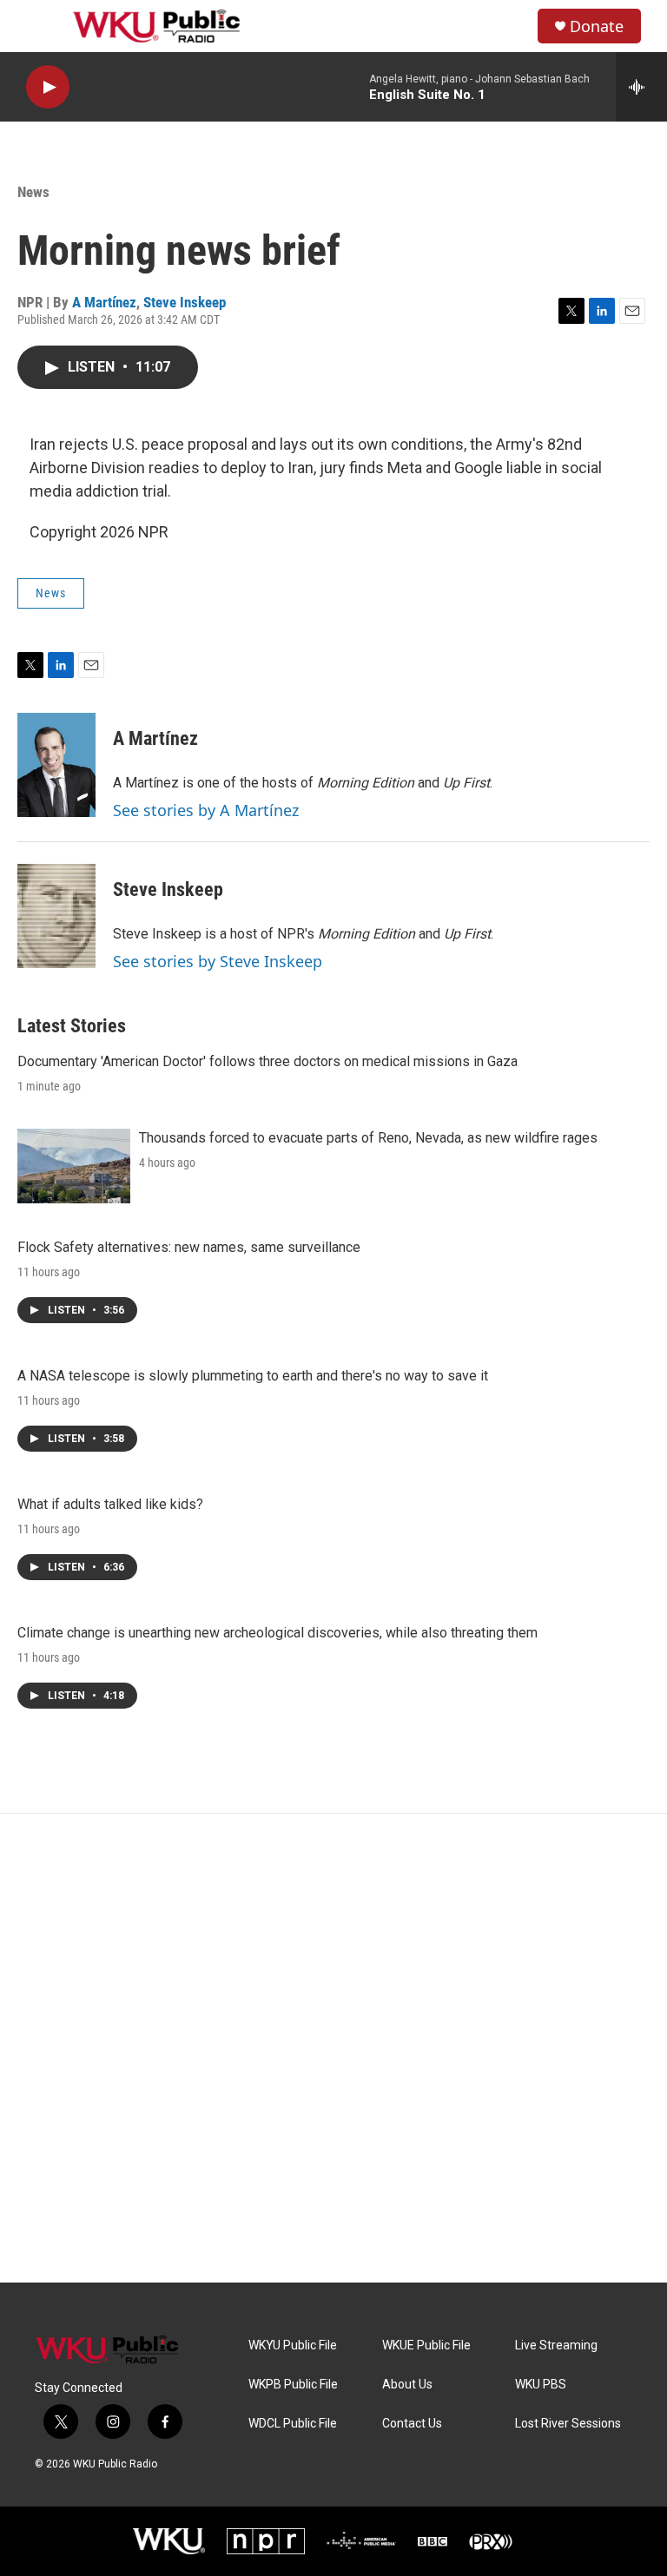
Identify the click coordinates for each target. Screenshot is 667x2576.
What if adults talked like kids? (110, 1504)
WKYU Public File (293, 2345)
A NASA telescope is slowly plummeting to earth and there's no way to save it (253, 1376)
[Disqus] (333, 2048)
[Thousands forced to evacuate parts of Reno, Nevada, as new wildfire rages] (74, 1166)
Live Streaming (556, 2345)
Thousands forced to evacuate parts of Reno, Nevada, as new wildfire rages (368, 1138)
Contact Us (412, 2424)
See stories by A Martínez (206, 810)
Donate (597, 26)
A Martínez (104, 302)
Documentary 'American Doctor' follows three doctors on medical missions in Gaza (267, 1061)
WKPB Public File (293, 2385)
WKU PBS (541, 2385)
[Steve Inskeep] (56, 916)
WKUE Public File (426, 2345)
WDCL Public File (293, 2424)
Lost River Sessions (568, 2424)
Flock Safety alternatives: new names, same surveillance (189, 1247)
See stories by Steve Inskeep (218, 961)
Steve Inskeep (185, 302)
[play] (48, 87)
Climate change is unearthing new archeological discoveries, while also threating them (277, 1633)
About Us (407, 2385)
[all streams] (641, 87)
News (33, 192)
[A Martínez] (56, 765)
